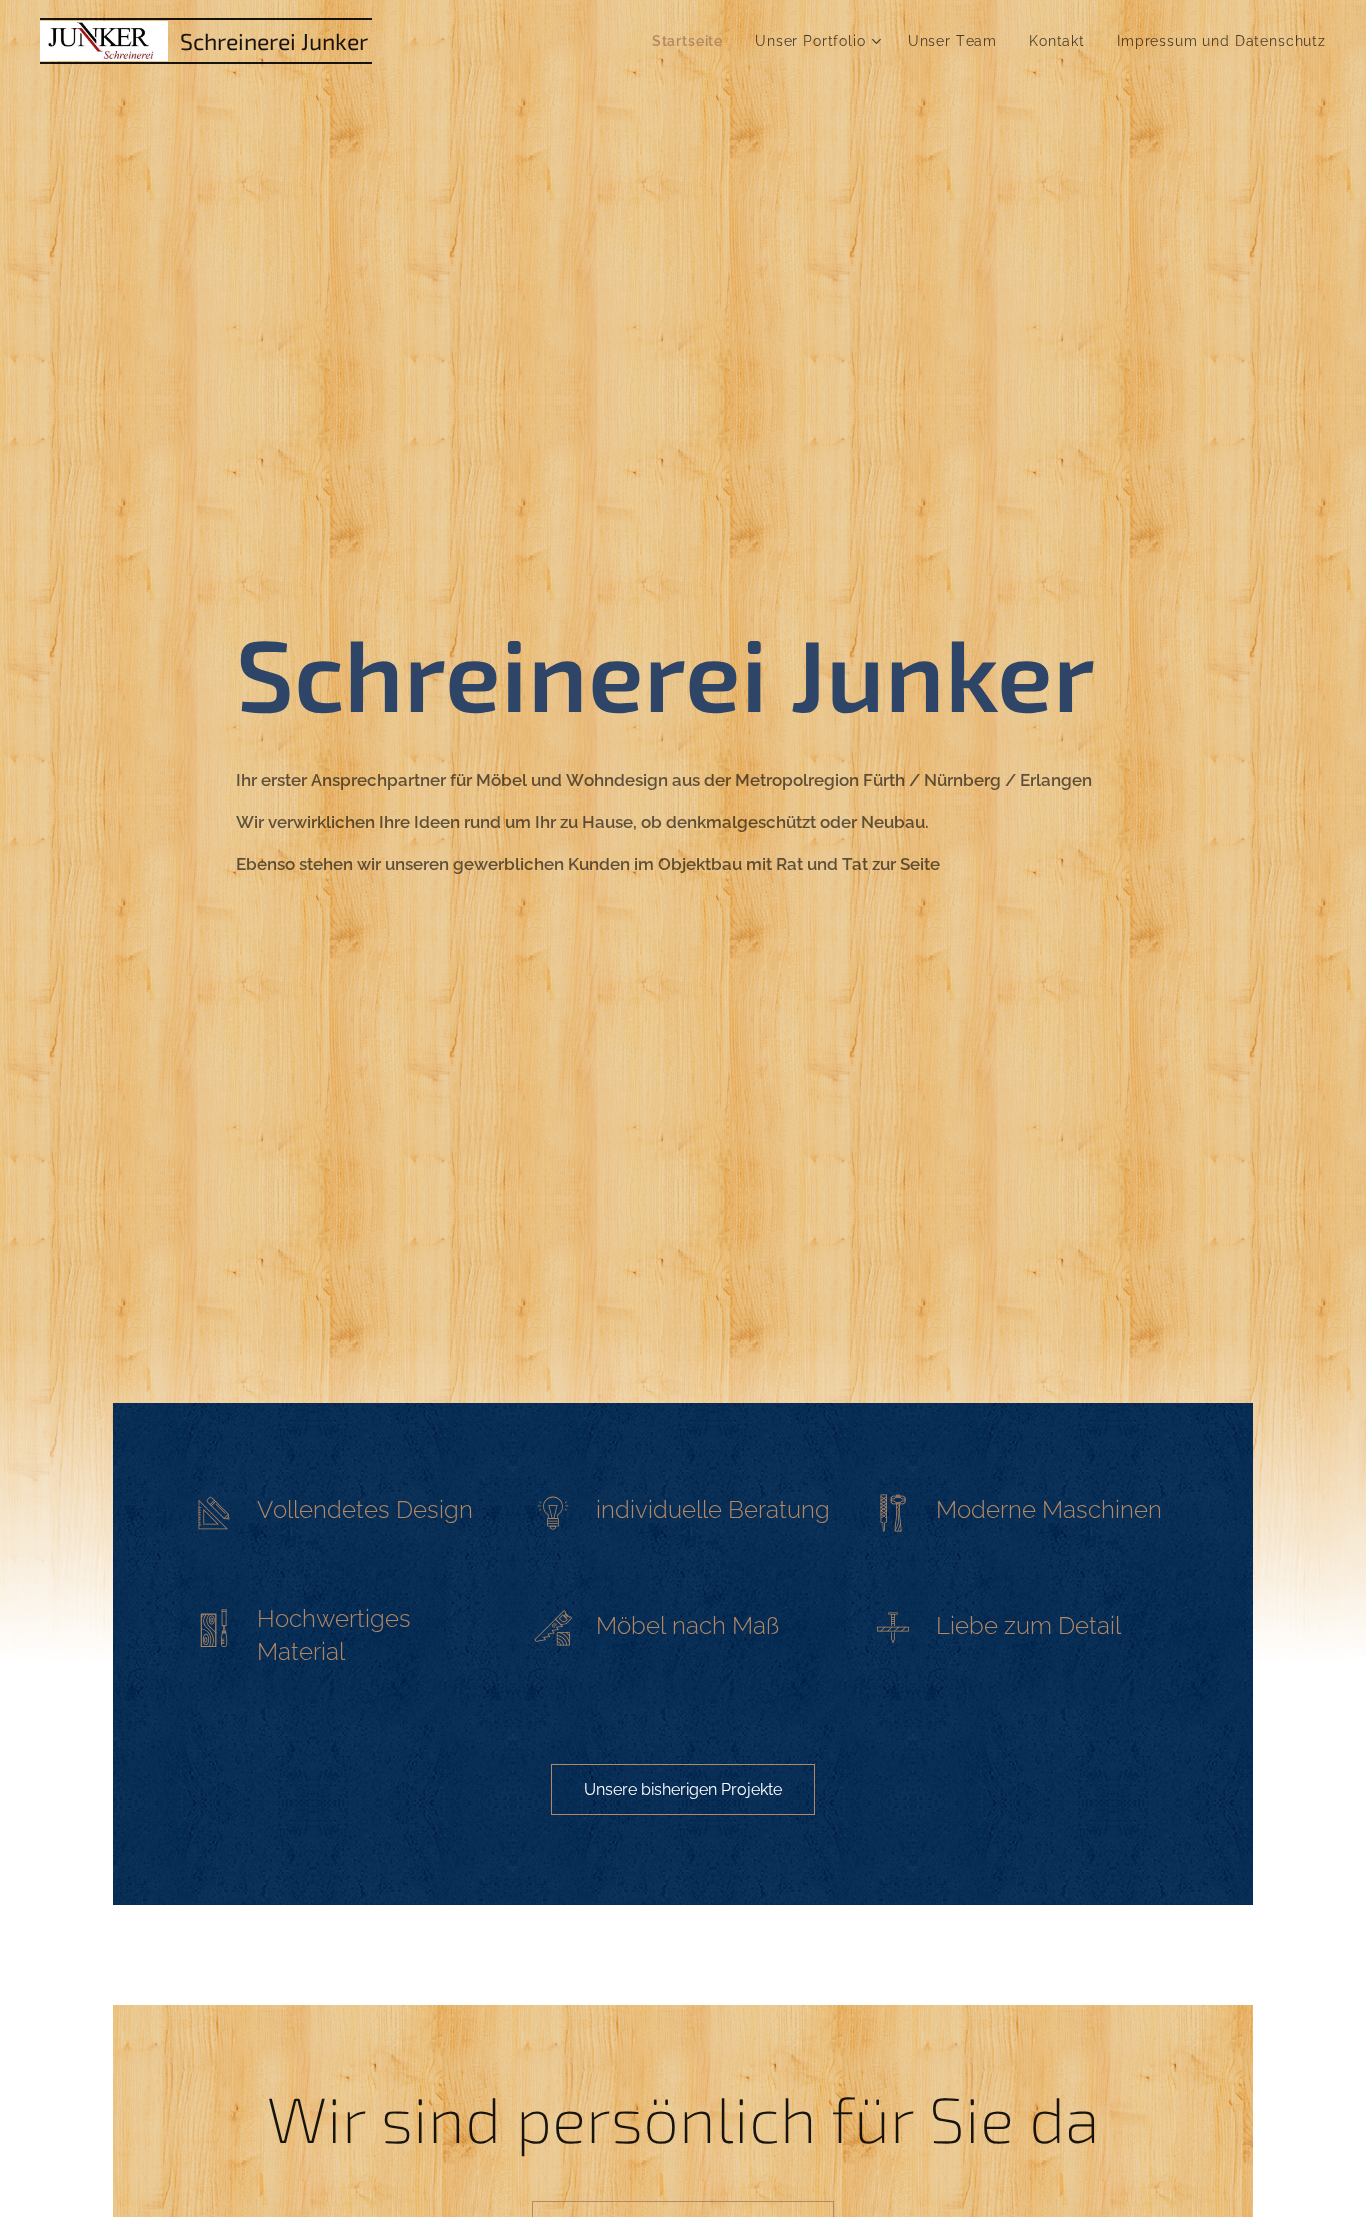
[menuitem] (693, 41)
